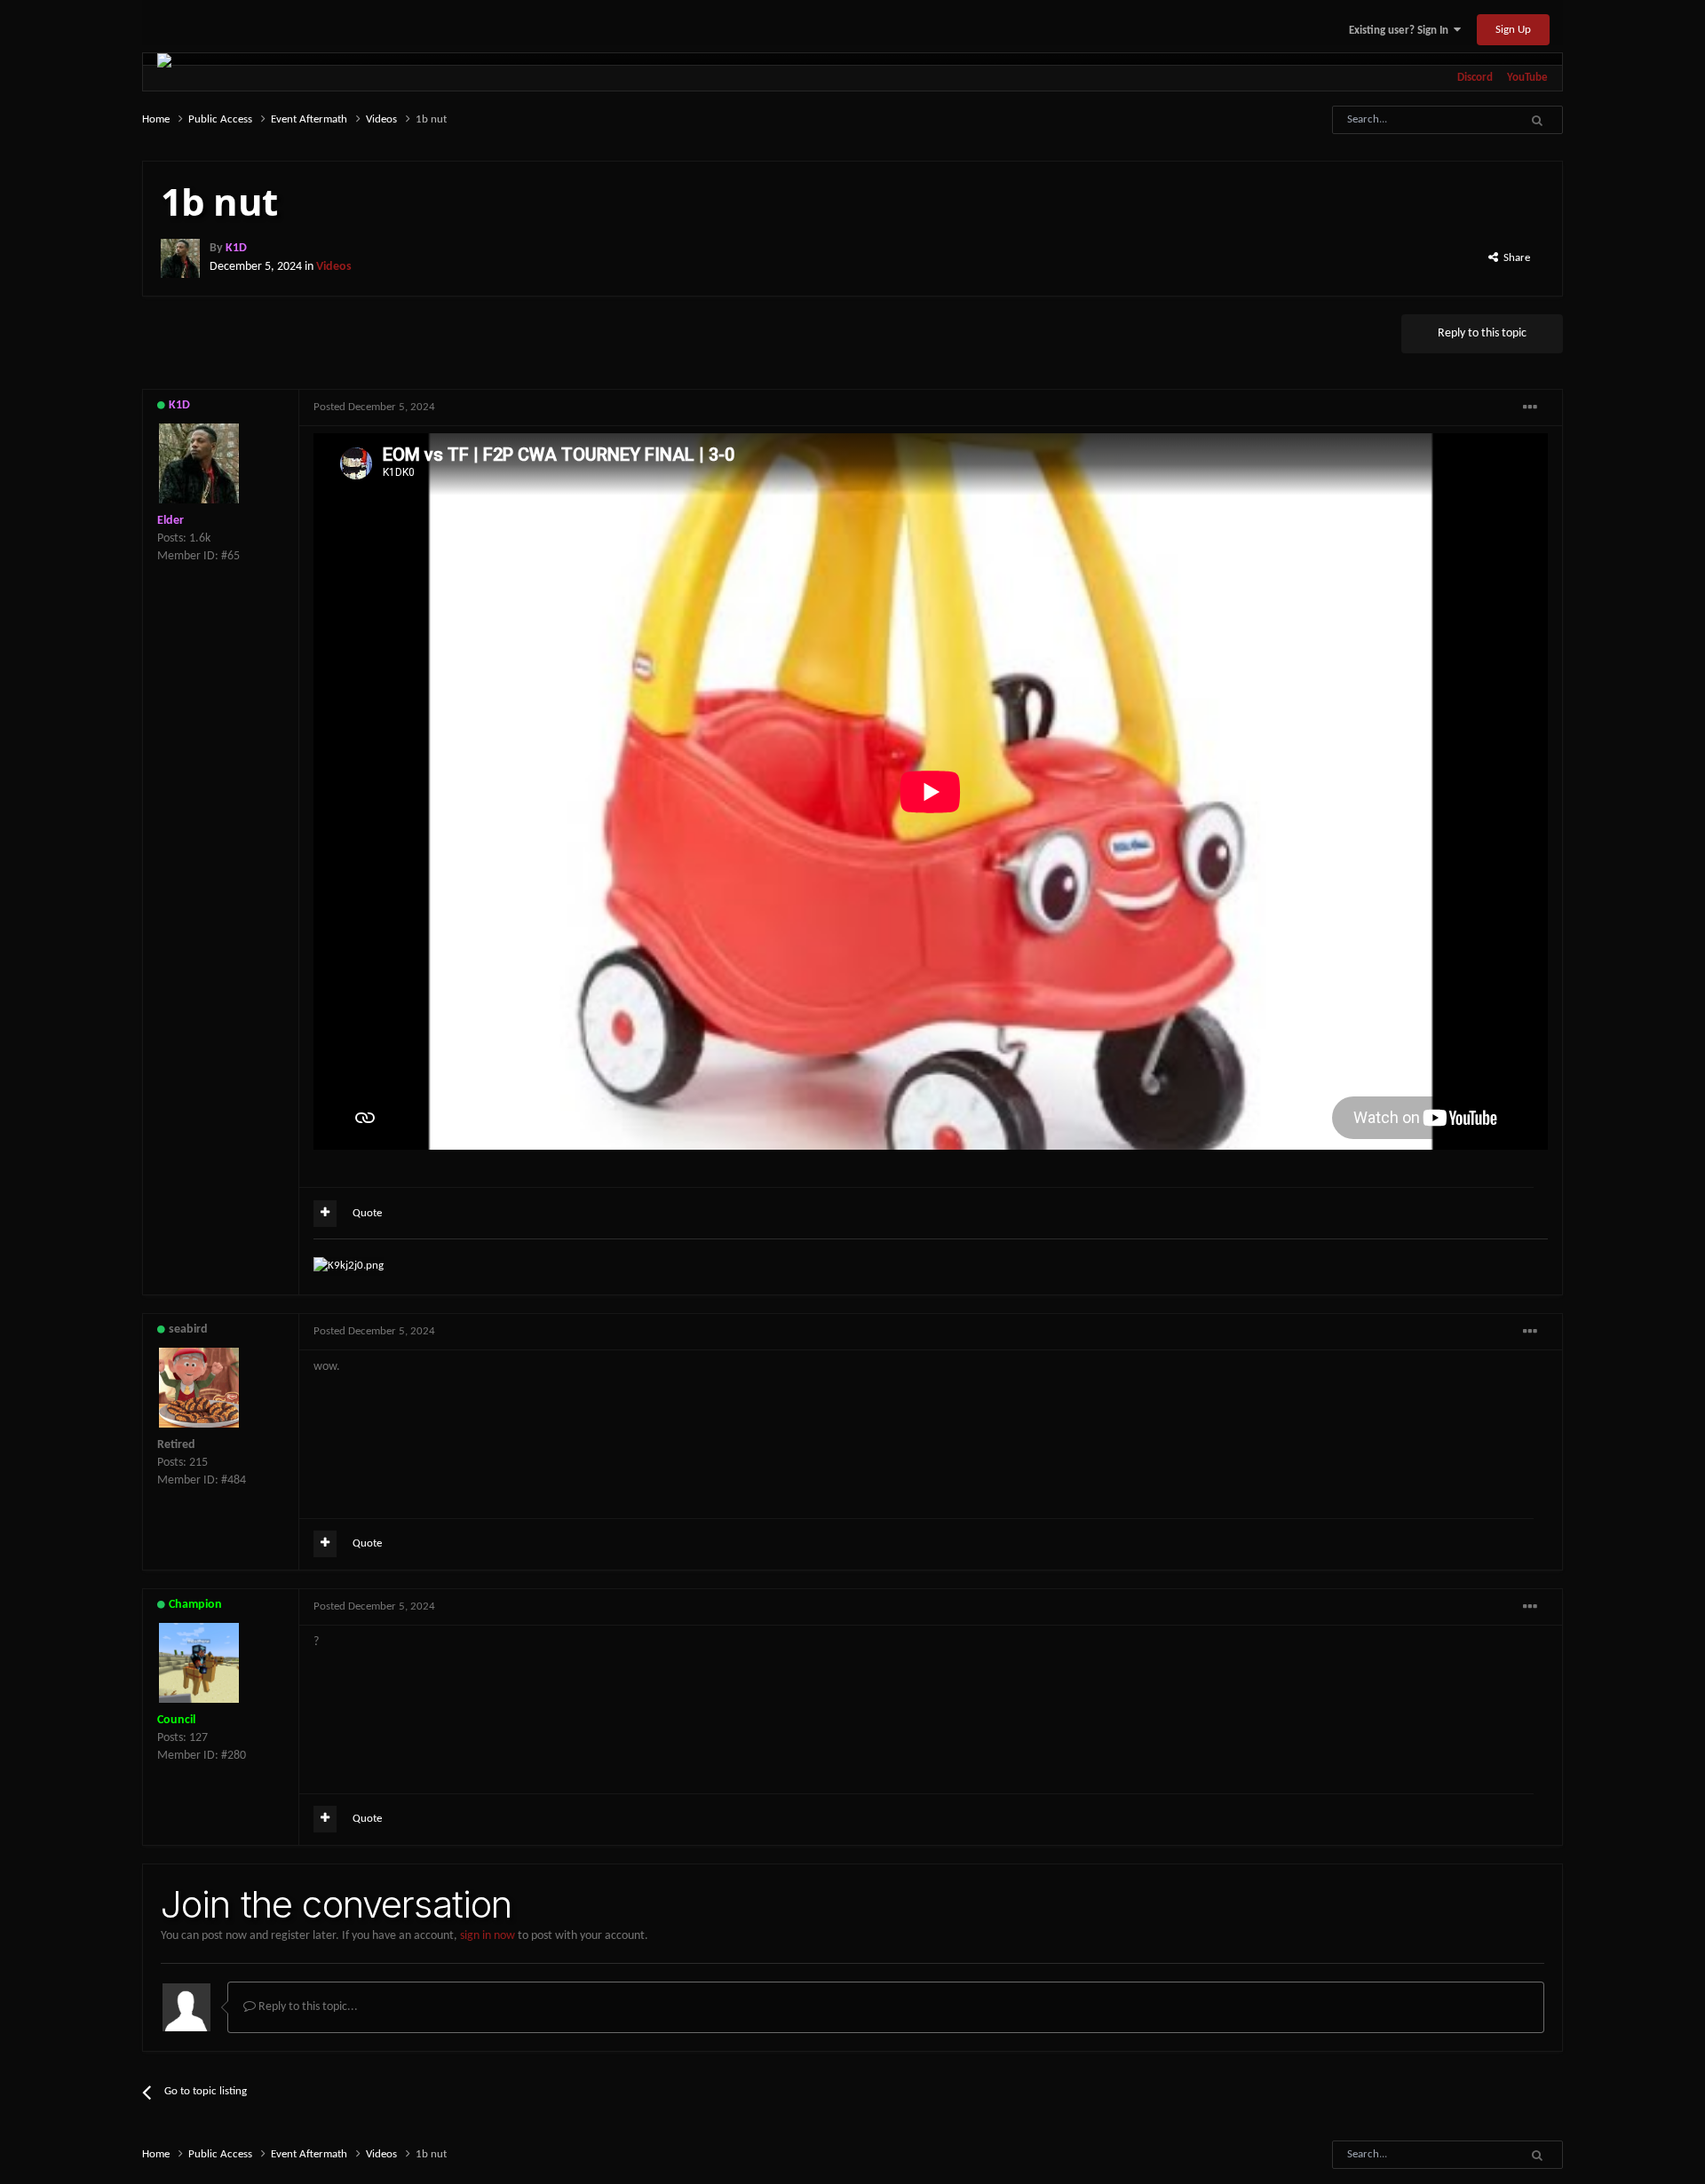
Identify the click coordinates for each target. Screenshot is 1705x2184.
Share (1514, 258)
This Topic (1466, 120)
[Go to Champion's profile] (199, 1663)
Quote (367, 1213)
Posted (374, 407)
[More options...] (1530, 408)
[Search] (1537, 120)
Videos (334, 267)
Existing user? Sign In (1401, 31)
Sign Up (1513, 30)
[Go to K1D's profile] (180, 258)
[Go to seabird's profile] (199, 1388)
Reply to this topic (1482, 333)
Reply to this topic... (307, 2007)
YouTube (1527, 78)
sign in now (488, 1936)
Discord (1475, 78)
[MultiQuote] (325, 1214)
